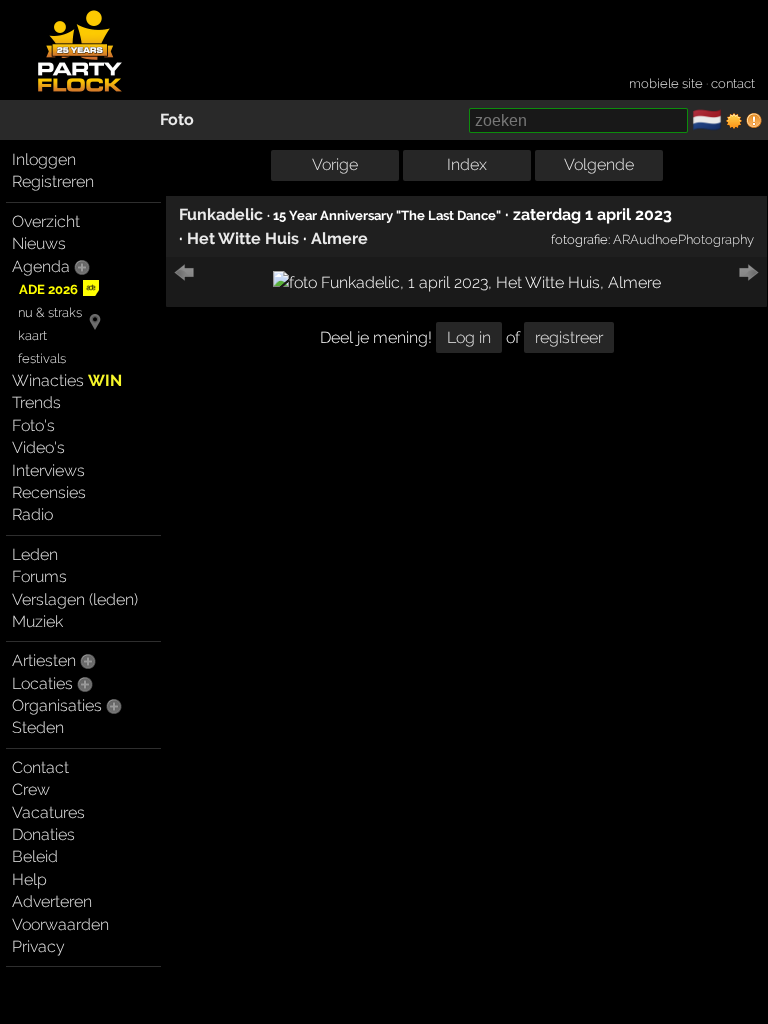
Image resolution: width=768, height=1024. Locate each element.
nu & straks (50, 312)
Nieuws (39, 243)
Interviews (48, 470)
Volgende (599, 164)
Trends (36, 402)
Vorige (335, 164)
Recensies (49, 492)
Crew (31, 789)
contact (733, 83)
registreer (569, 337)
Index (467, 164)
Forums (39, 576)
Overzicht (46, 221)
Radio (32, 514)
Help (29, 879)
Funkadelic (221, 214)
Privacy (38, 946)
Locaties (42, 683)
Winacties (67, 380)
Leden (35, 554)
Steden (38, 727)
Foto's (33, 425)
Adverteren (52, 901)
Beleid (35, 856)
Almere (339, 238)
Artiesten (44, 660)
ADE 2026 (48, 289)
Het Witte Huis (243, 238)
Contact (40, 767)
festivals (42, 358)
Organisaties (57, 705)
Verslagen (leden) (75, 599)
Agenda (41, 266)
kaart (32, 335)
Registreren (53, 181)
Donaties (43, 834)
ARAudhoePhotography (683, 239)
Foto (177, 119)
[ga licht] (734, 121)
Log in (469, 337)
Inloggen (44, 159)
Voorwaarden (60, 924)
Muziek (37, 621)
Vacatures (48, 812)
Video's (38, 447)
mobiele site (666, 83)
